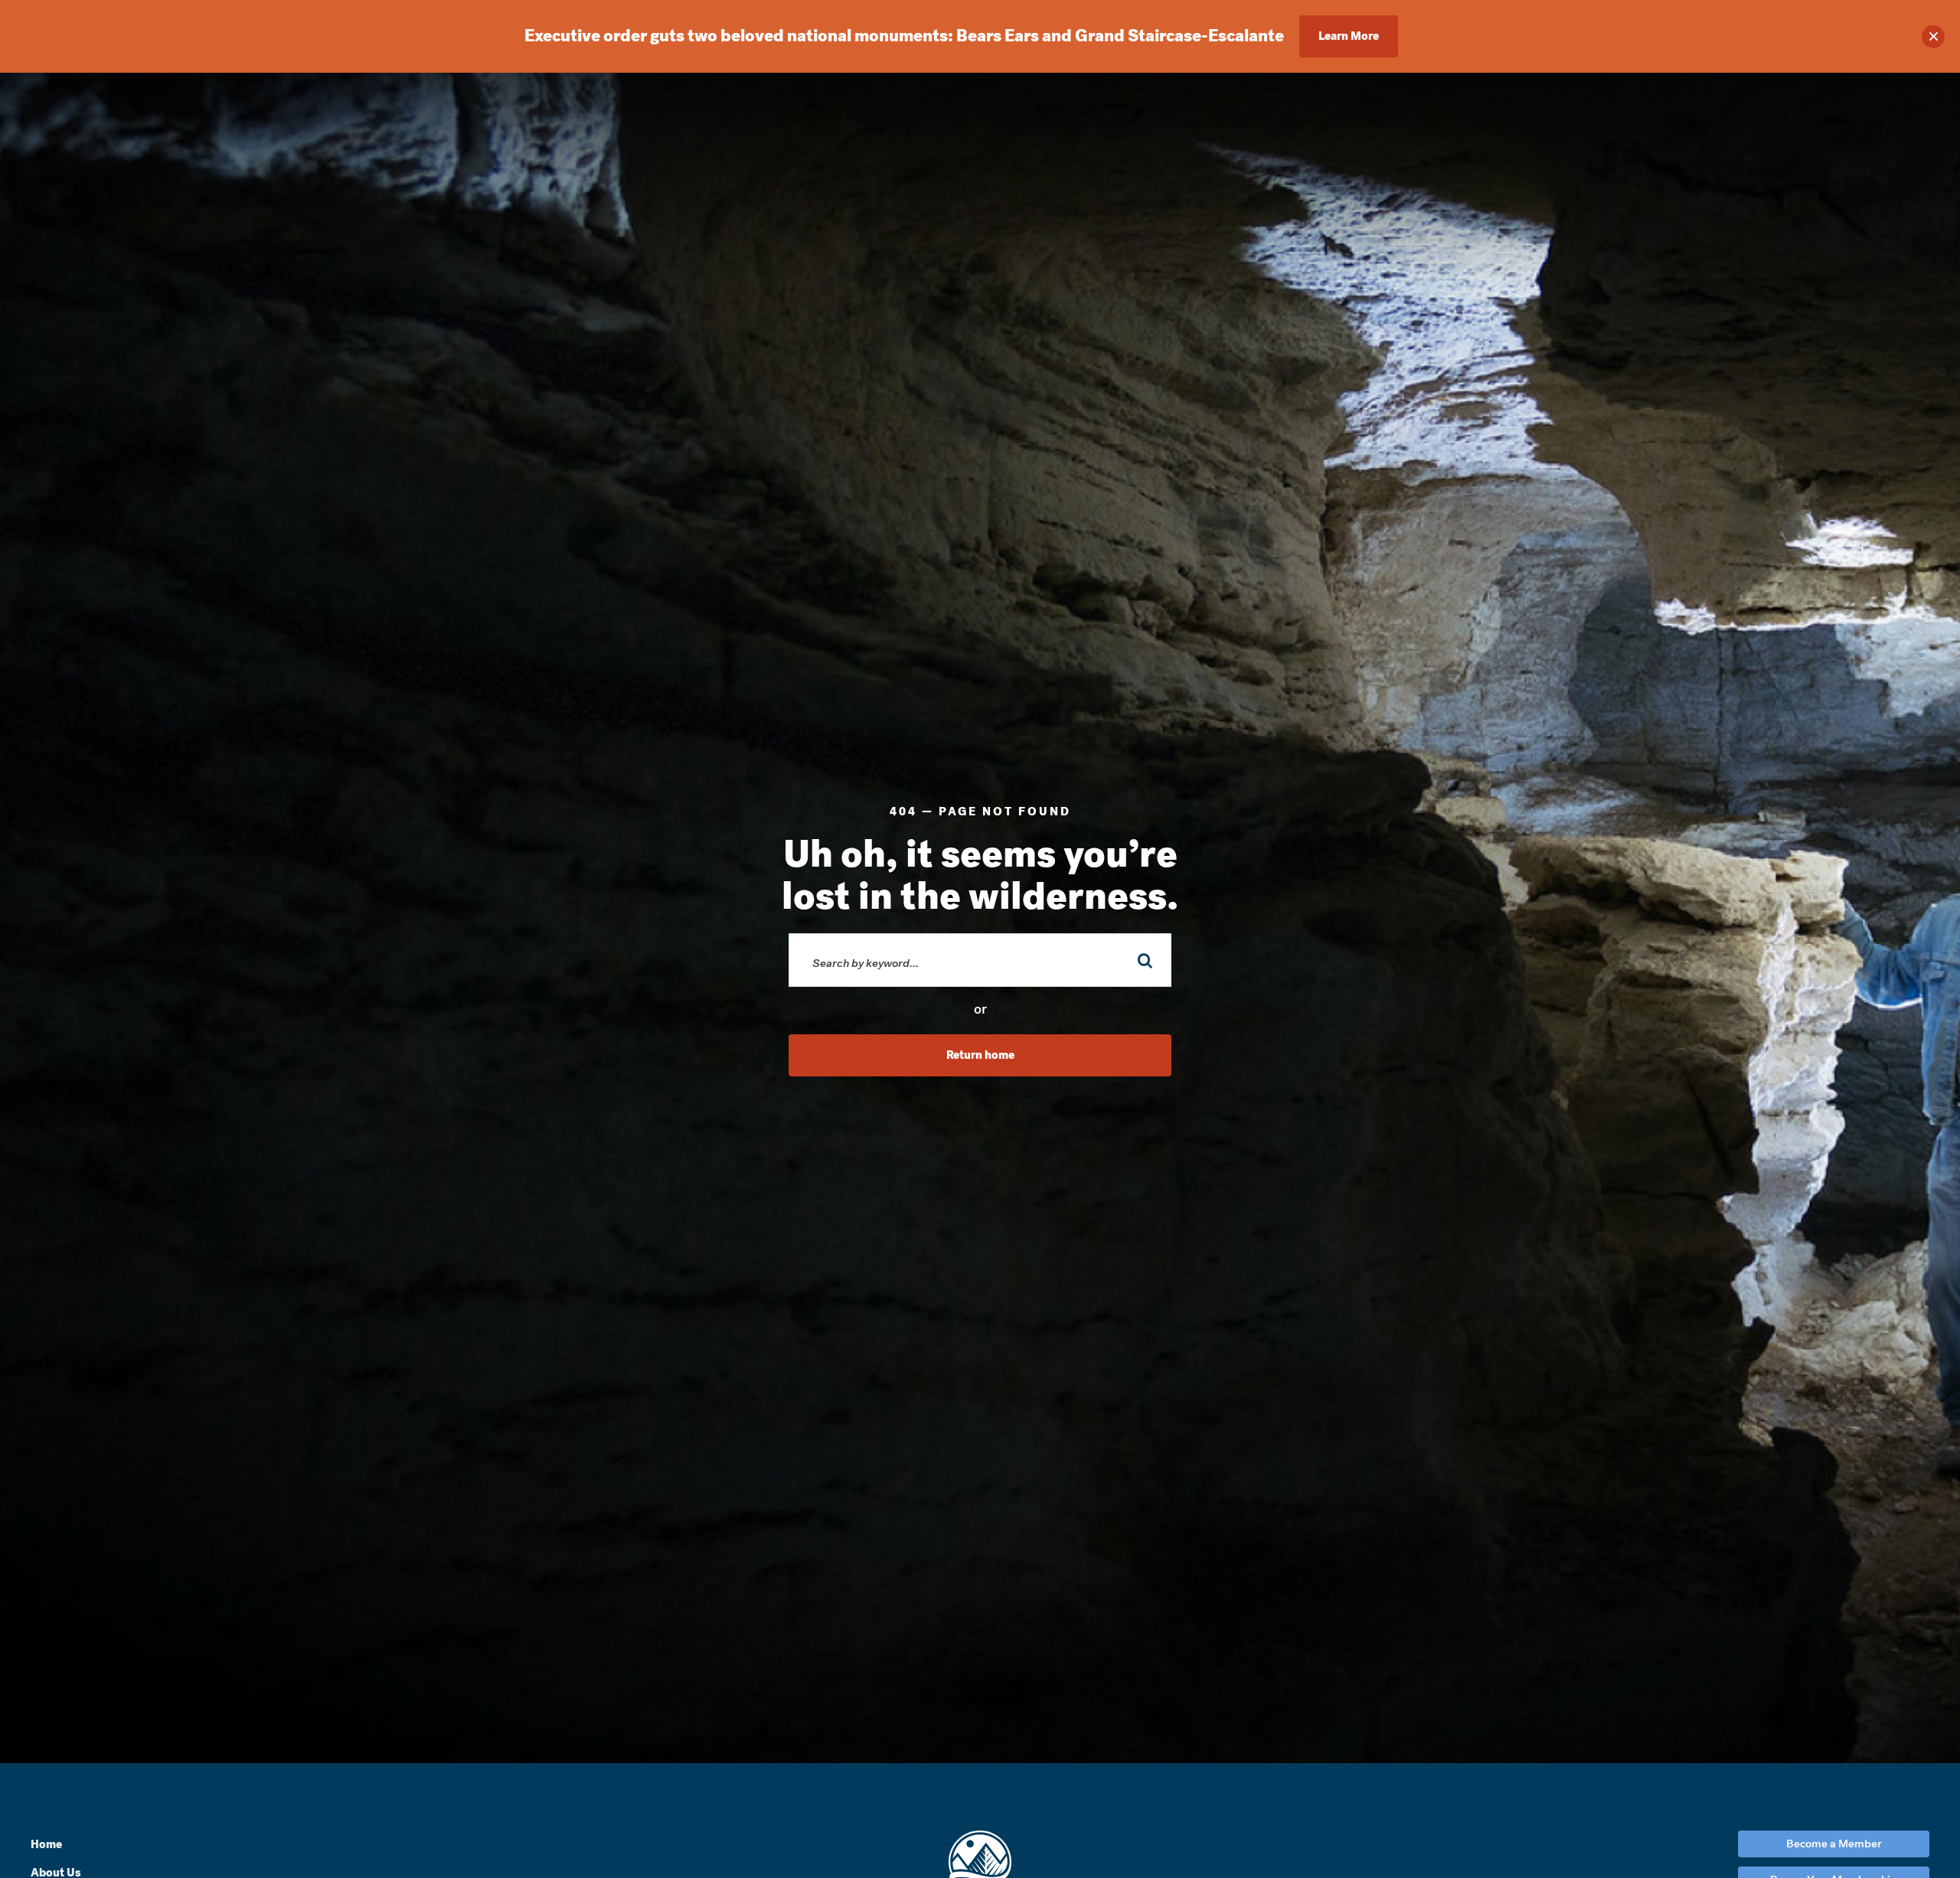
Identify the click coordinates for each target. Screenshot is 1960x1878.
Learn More (1349, 36)
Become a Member (1834, 1844)
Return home (980, 1055)
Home (46, 1844)
